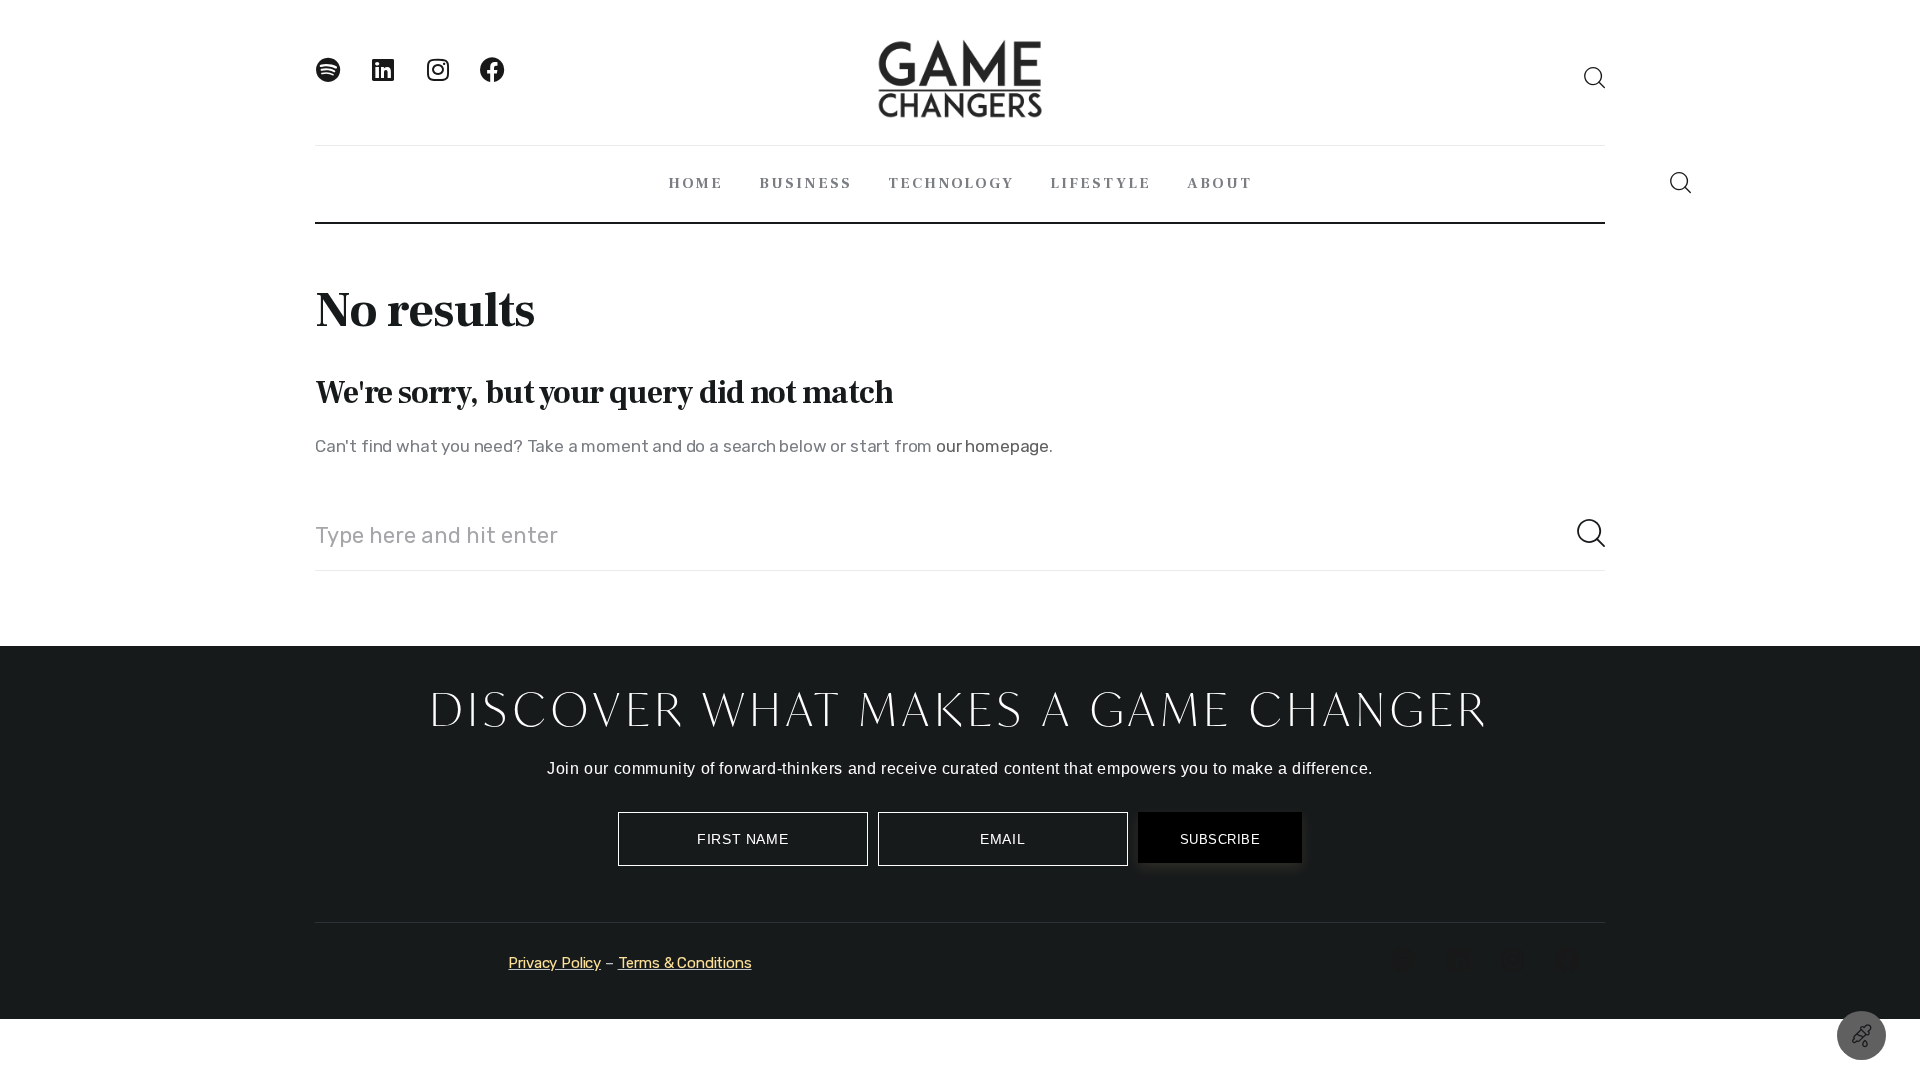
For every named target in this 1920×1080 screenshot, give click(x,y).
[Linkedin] (395, 82)
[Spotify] (340, 82)
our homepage (992, 446)
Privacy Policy (554, 963)
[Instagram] (450, 82)
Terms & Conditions (685, 963)
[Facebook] (505, 82)
